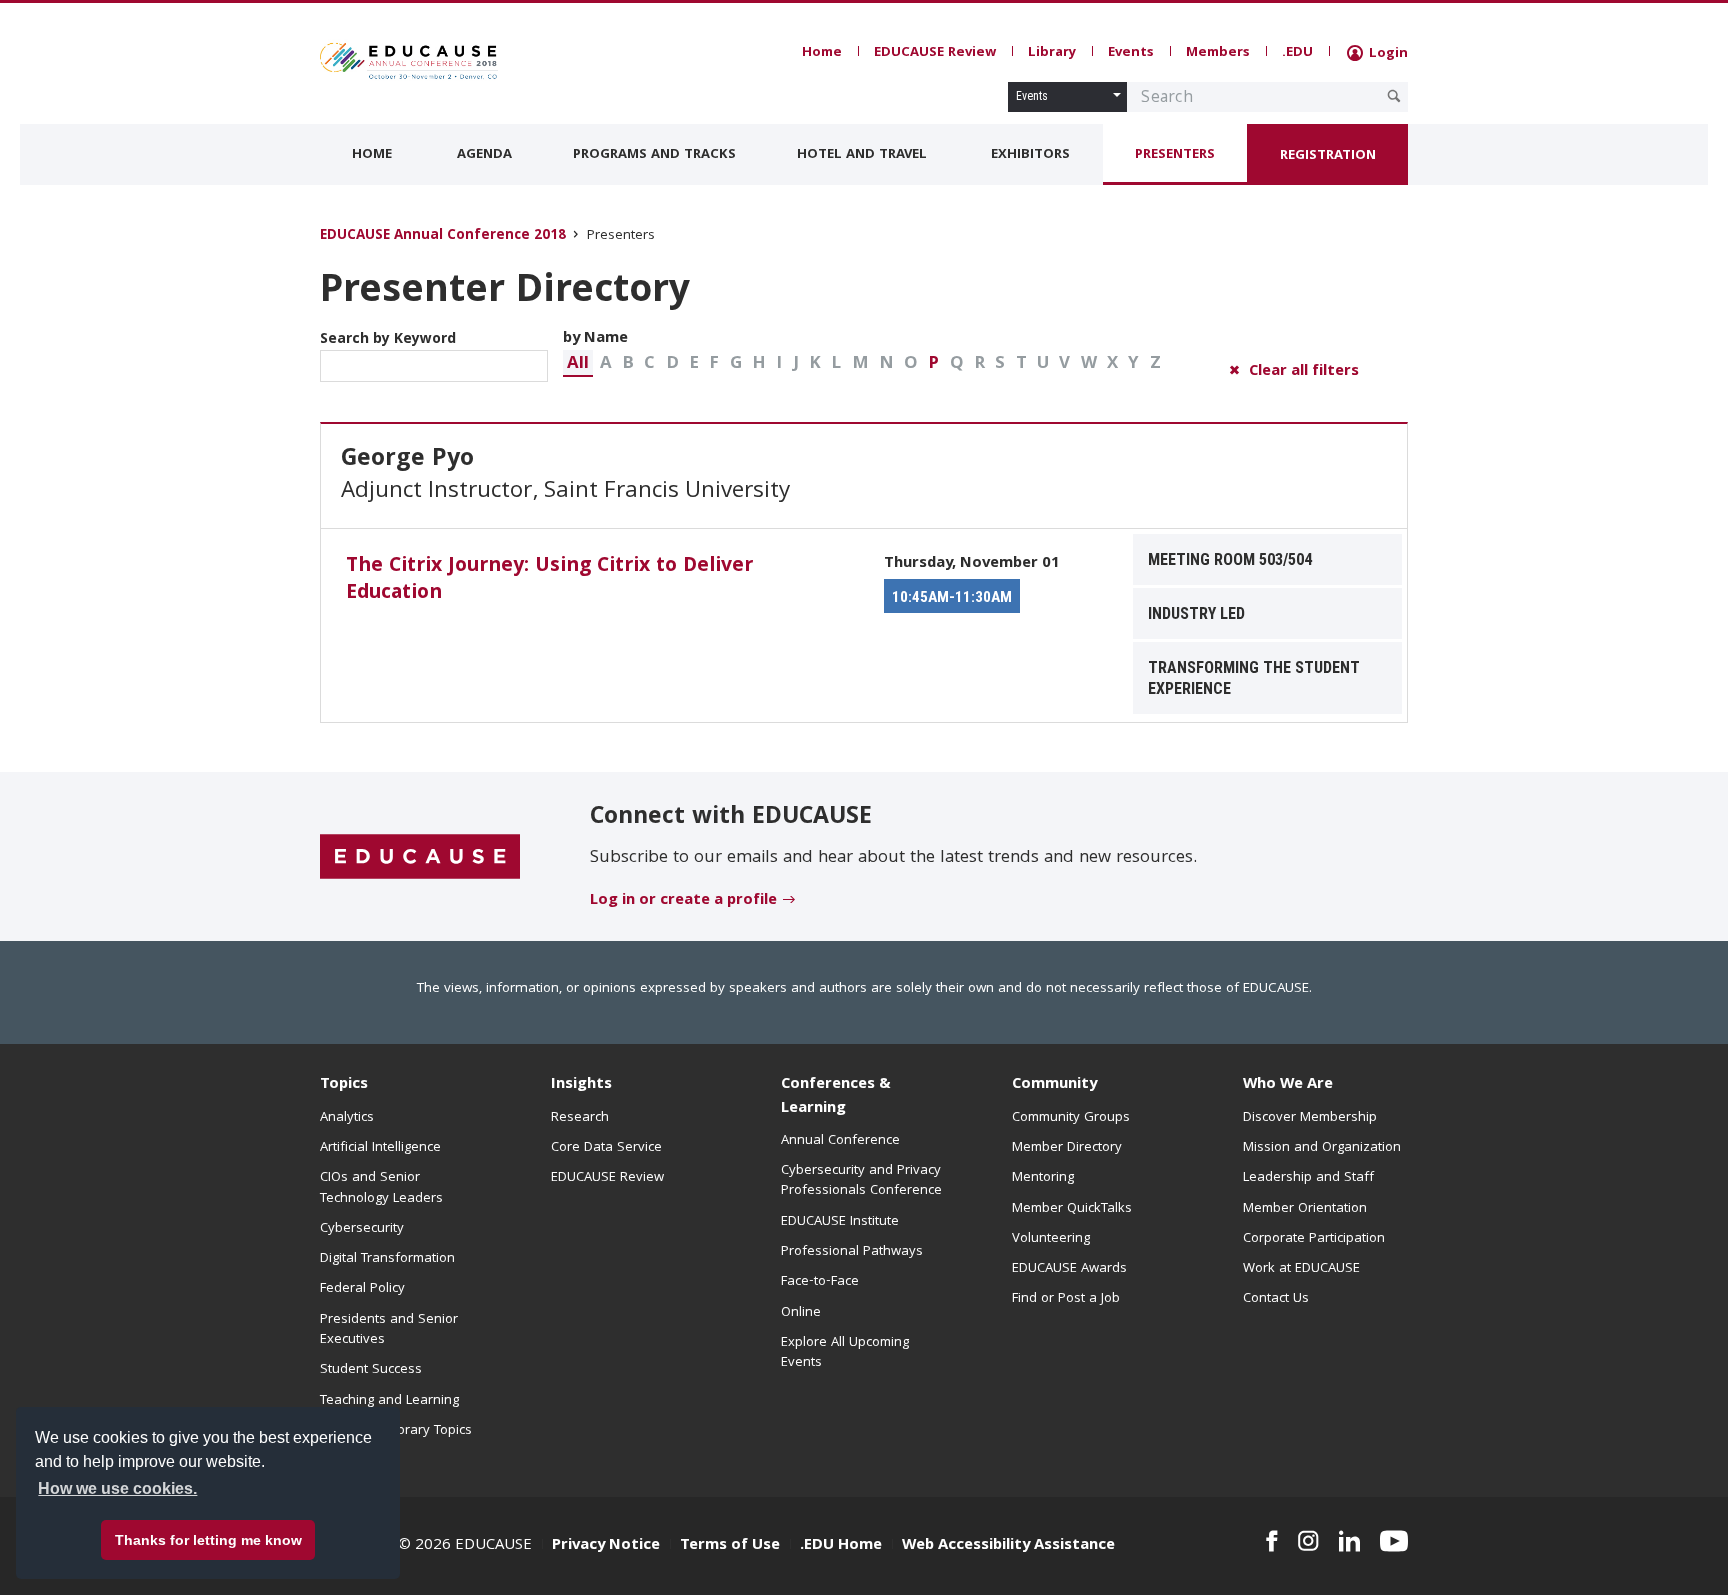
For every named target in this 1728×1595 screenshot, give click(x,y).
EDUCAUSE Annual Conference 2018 (443, 236)
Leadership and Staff (1308, 1178)
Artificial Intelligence (380, 1148)
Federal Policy (362, 1289)
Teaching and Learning (389, 1401)
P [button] (933, 364)
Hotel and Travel (862, 155)
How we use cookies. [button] (117, 1488)
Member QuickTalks (1072, 1209)
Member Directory (1067, 1148)
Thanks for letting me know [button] (208, 1540)
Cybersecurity (362, 1229)
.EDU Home (841, 1546)
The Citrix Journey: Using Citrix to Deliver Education (549, 580)
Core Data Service (606, 1148)
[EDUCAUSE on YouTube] (1394, 1541)
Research (580, 1118)
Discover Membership (1310, 1118)
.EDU (1297, 53)
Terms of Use (730, 1546)
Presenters (1175, 155)
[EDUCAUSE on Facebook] (1271, 1541)
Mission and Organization (1322, 1148)
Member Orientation (1305, 1209)
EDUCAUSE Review (935, 53)
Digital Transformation (387, 1259)
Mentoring (1043, 1178)
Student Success (371, 1370)
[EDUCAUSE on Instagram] (1308, 1541)
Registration (1328, 156)
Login (1386, 54)
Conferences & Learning (836, 1096)
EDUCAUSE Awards (1069, 1269)
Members (1218, 53)
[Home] (409, 61)
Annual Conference (840, 1141)
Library (1052, 53)
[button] (578, 363)
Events (1131, 53)
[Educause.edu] (420, 857)
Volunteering (1051, 1239)
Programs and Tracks (654, 155)
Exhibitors (1030, 155)
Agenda (484, 155)
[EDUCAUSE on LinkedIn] (1350, 1541)
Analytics (347, 1118)
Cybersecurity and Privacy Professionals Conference (861, 1181)
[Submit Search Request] (1394, 96)
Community (1054, 1085)
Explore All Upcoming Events (845, 1353)
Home (822, 53)
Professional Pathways (852, 1252)
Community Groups (1071, 1118)
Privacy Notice (606, 1546)
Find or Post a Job (1066, 1299)
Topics (344, 1085)
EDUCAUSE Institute (840, 1222)
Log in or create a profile (683, 901)
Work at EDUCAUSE (1301, 1269)
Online (801, 1313)
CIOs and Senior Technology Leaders (381, 1188)
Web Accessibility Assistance (1008, 1546)
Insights (581, 1085)
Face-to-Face (820, 1282)
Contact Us (1276, 1299)
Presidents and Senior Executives (389, 1330)
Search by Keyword (388, 340)
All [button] (578, 364)
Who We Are (1288, 1085)
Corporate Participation (1314, 1239)
